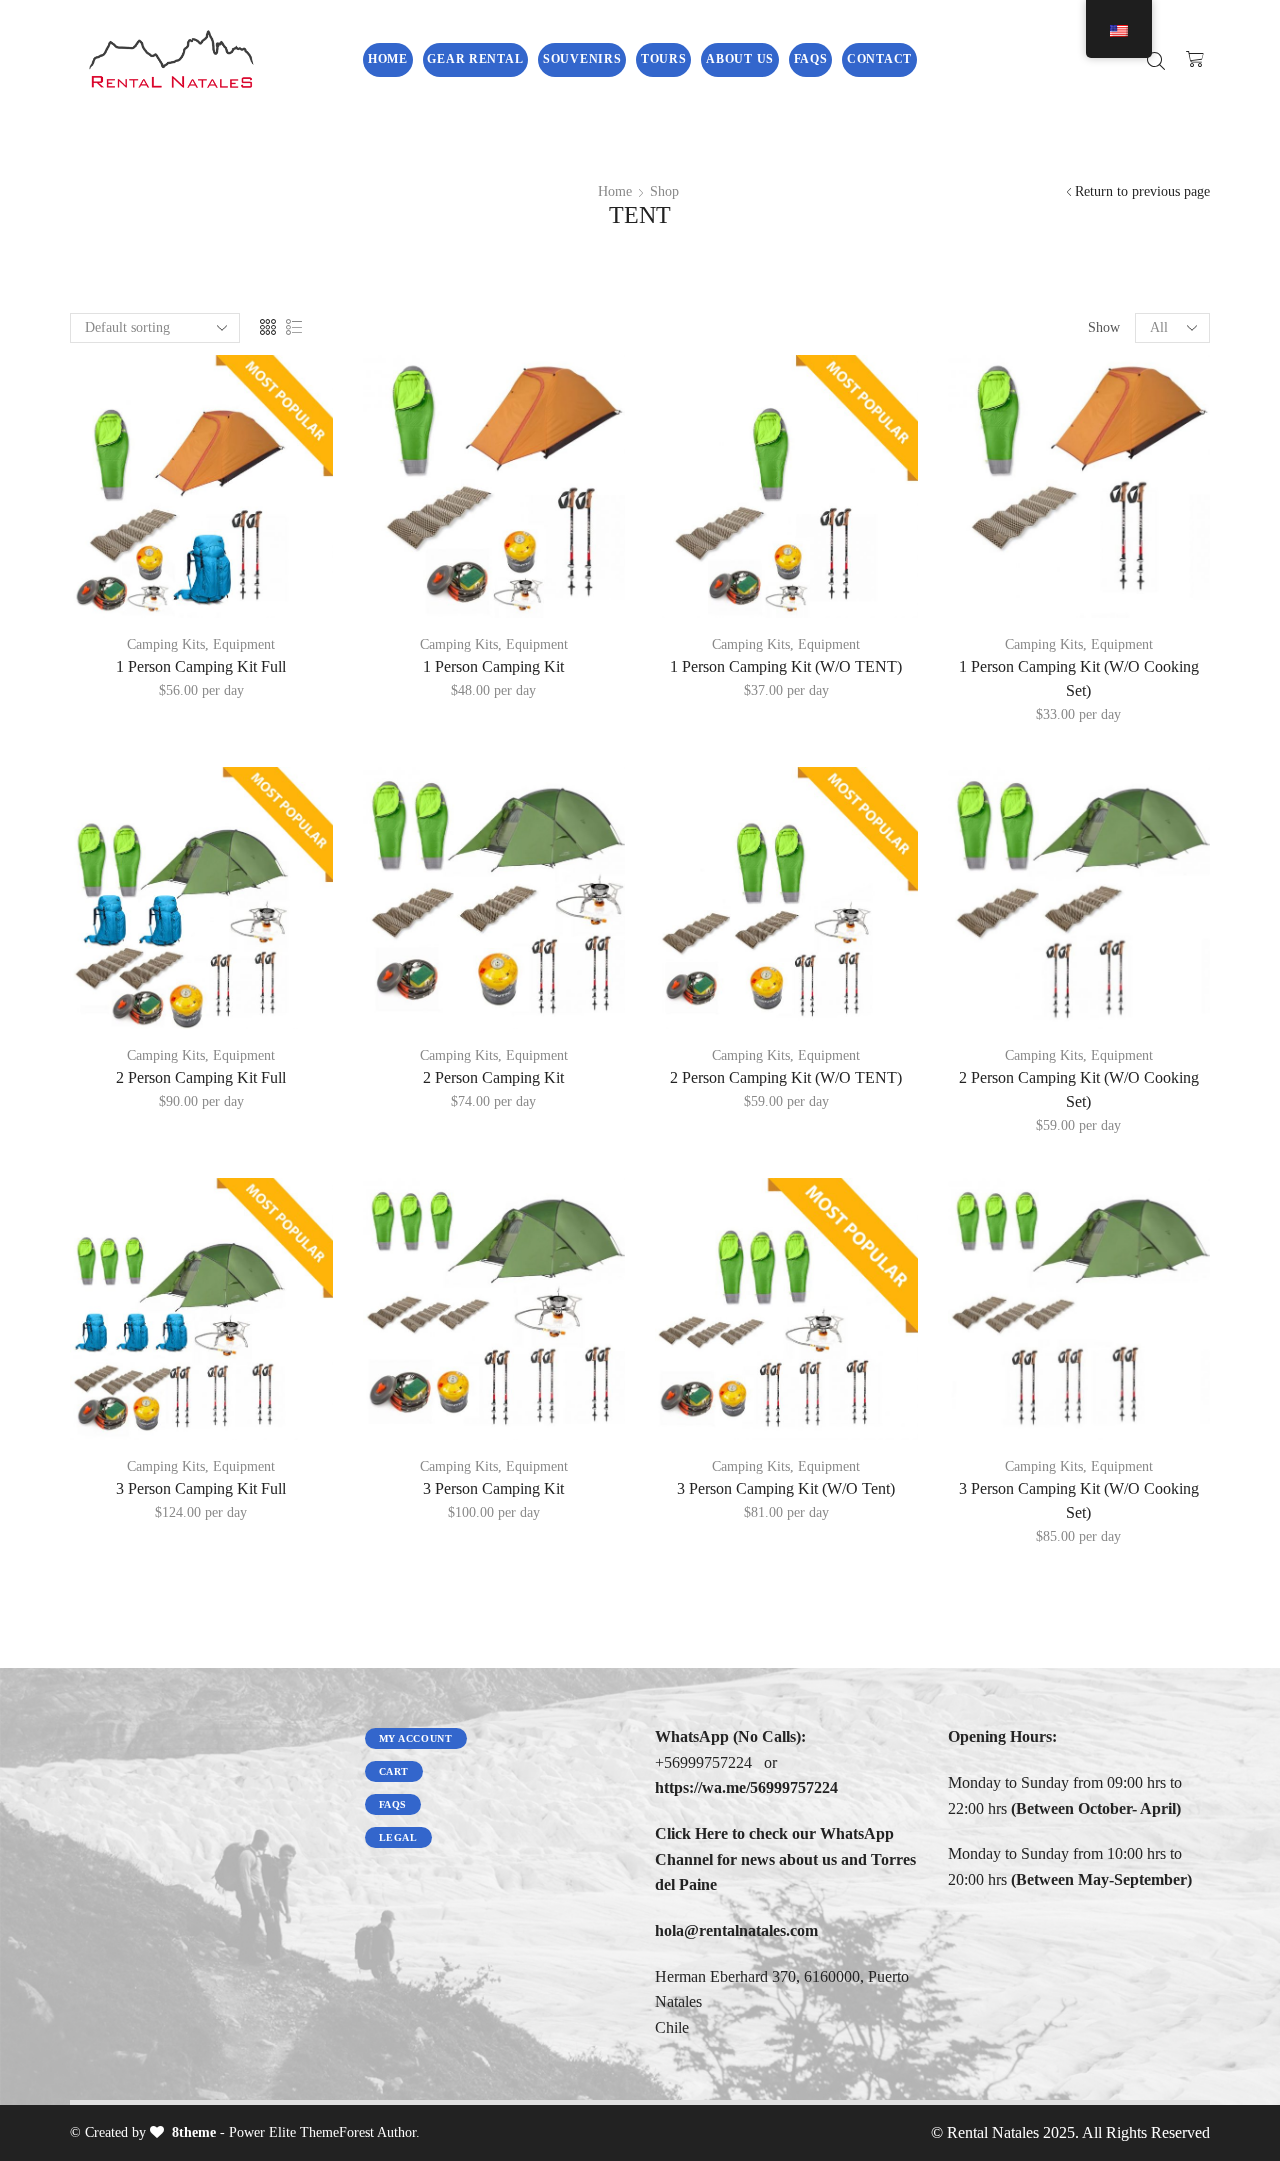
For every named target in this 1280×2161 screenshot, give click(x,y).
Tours (664, 59)
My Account (416, 1738)
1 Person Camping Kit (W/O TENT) (786, 666)
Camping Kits (166, 644)
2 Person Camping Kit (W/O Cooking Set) (1079, 1089)
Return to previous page (1142, 191)
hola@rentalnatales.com (736, 1930)
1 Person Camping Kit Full (201, 666)
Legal (398, 1837)
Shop (664, 191)
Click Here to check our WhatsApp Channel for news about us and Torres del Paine (785, 1859)
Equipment (244, 644)
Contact (879, 59)
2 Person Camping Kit (493, 1077)
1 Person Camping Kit (493, 666)
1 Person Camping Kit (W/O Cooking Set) (1079, 678)
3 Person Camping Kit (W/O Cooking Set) (1079, 1500)
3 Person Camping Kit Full (201, 1488)
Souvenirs (582, 59)
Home (388, 59)
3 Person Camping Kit (493, 1488)
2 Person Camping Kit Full (201, 1077)
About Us (740, 59)
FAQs (811, 59)
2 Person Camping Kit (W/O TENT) (786, 1077)
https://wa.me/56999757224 (746, 1787)
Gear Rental (475, 59)
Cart (394, 1771)
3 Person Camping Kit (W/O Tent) (786, 1488)
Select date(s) (201, 585)
